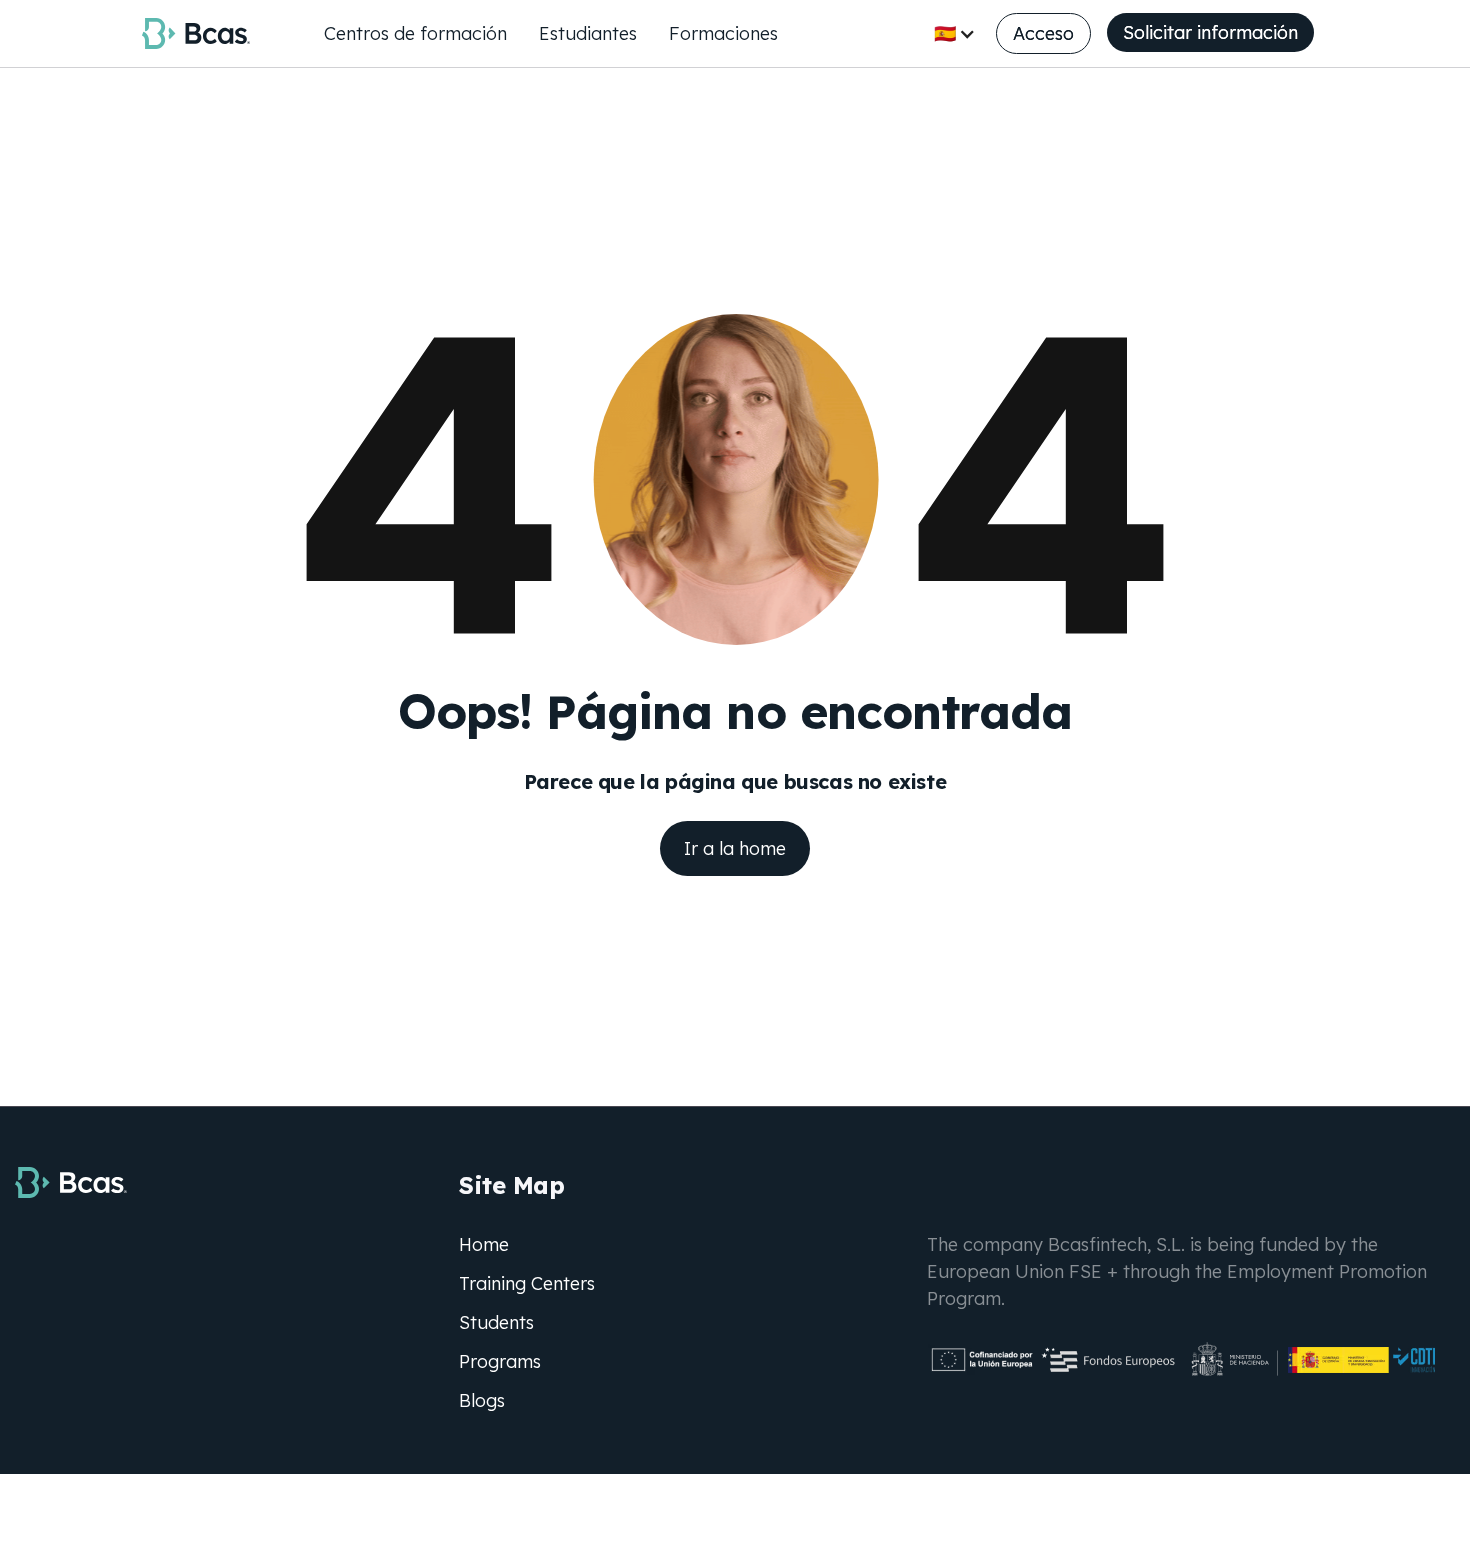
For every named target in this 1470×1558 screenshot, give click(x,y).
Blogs (482, 1400)
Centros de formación (415, 33)
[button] (955, 33)
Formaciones (723, 33)
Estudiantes (588, 33)
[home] (196, 33)
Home (484, 1244)
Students (496, 1322)
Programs (500, 1361)
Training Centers (527, 1283)
